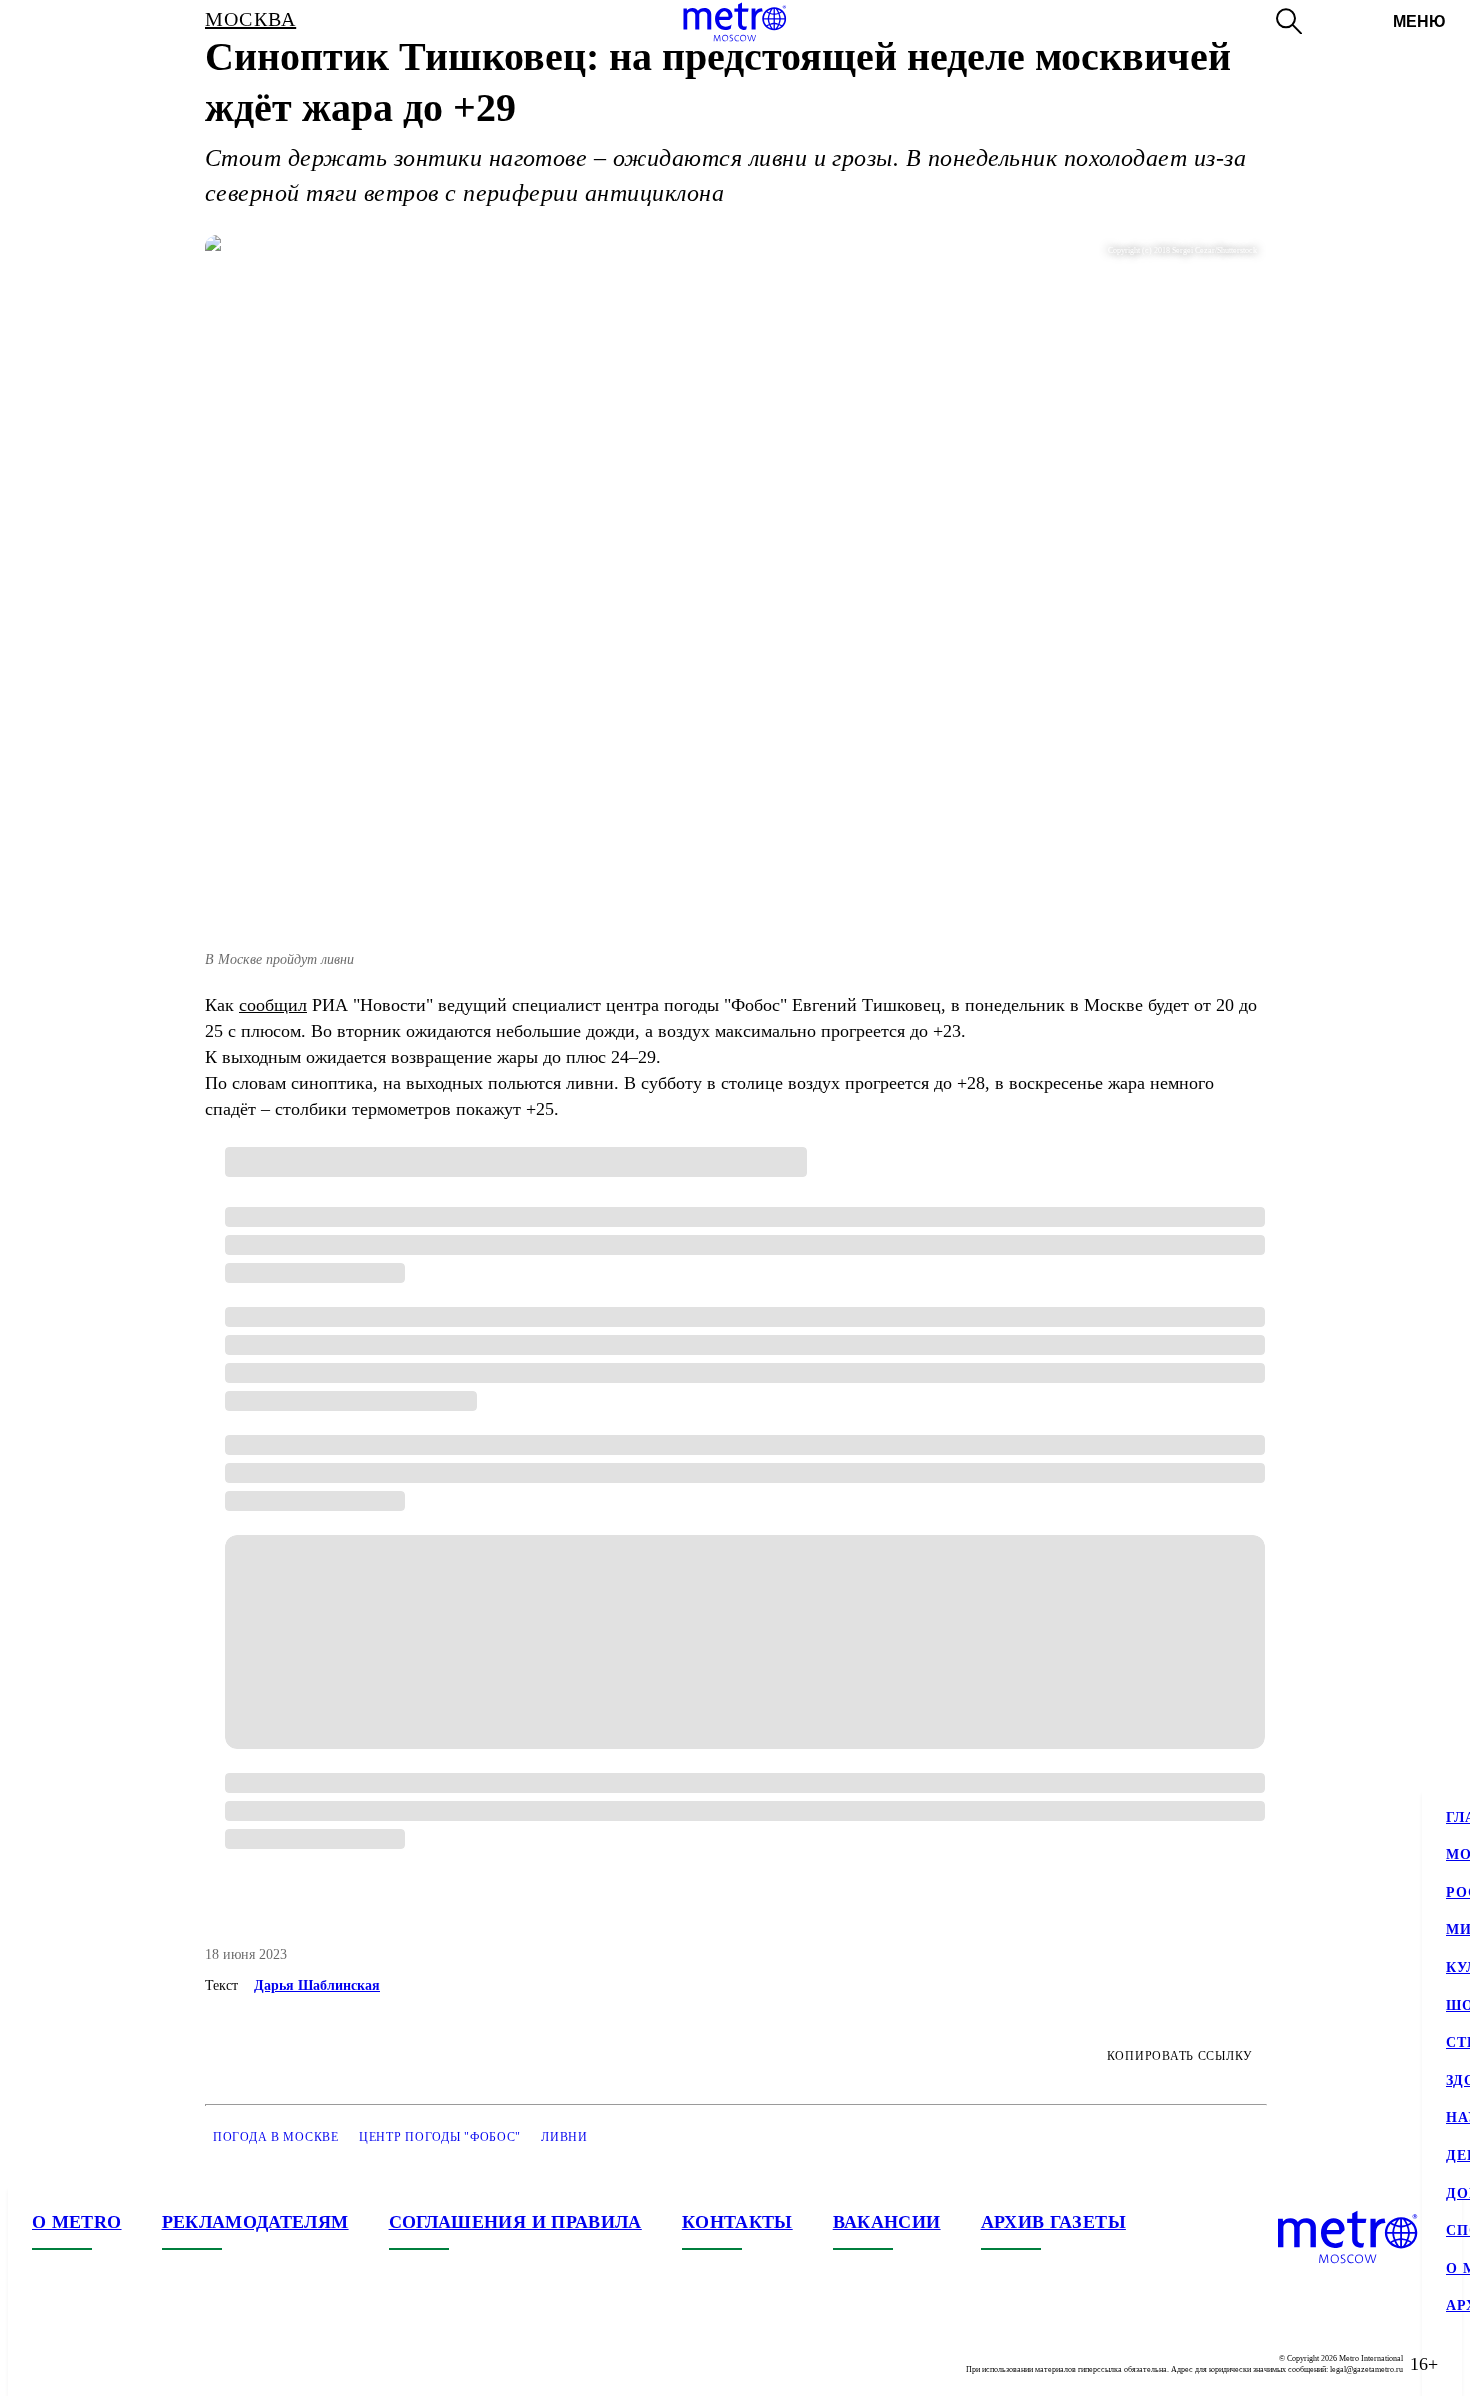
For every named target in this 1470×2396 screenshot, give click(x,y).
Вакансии (887, 2222)
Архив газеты (1053, 2222)
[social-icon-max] (168, 2364)
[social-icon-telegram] (88, 2364)
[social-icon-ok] (128, 2364)
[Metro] (734, 22)
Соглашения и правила (515, 2222)
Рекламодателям (255, 2222)
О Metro (77, 2222)
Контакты (737, 2222)
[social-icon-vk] (48, 2364)
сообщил (273, 1005)
